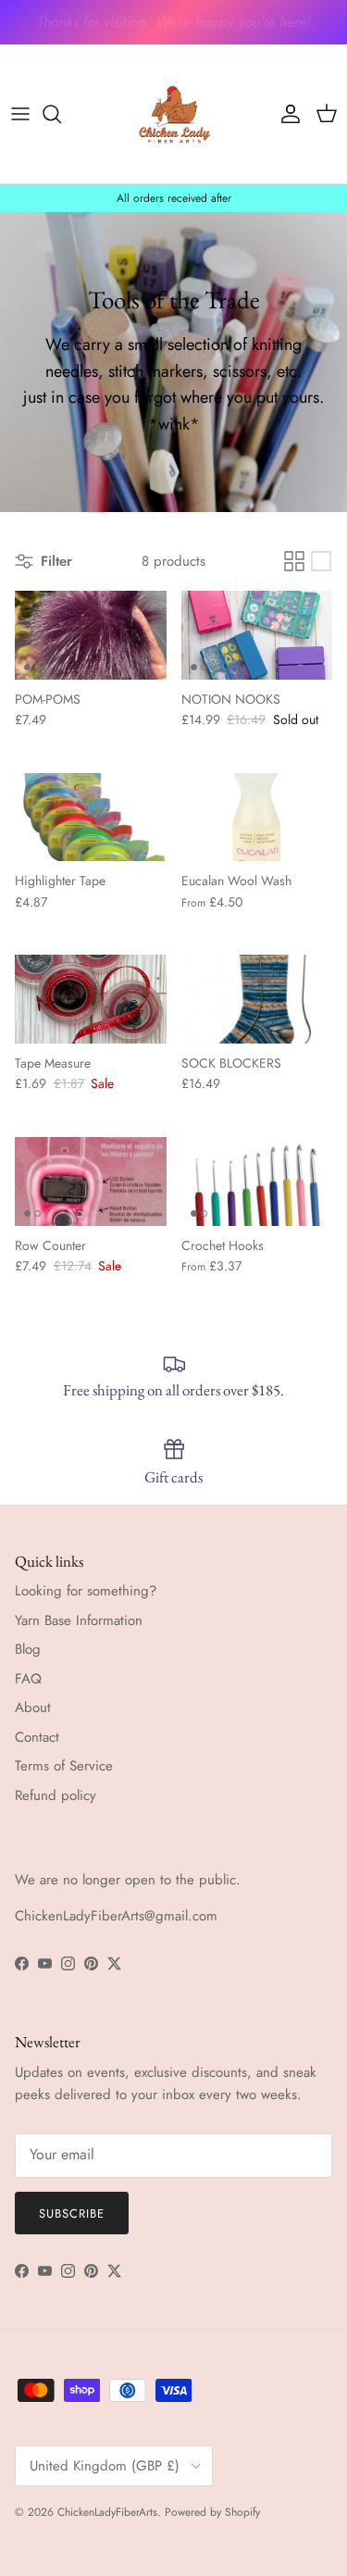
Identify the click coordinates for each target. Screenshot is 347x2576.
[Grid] (294, 561)
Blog (28, 1649)
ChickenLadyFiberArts (107, 2512)
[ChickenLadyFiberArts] (174, 114)
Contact (37, 1737)
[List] (321, 561)
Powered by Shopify (212, 2512)
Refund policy (56, 1795)
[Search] (61, 114)
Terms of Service (64, 1766)
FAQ (28, 1679)
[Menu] (20, 114)
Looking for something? (86, 1591)
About (33, 1707)
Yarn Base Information (79, 1620)
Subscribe (72, 2213)
